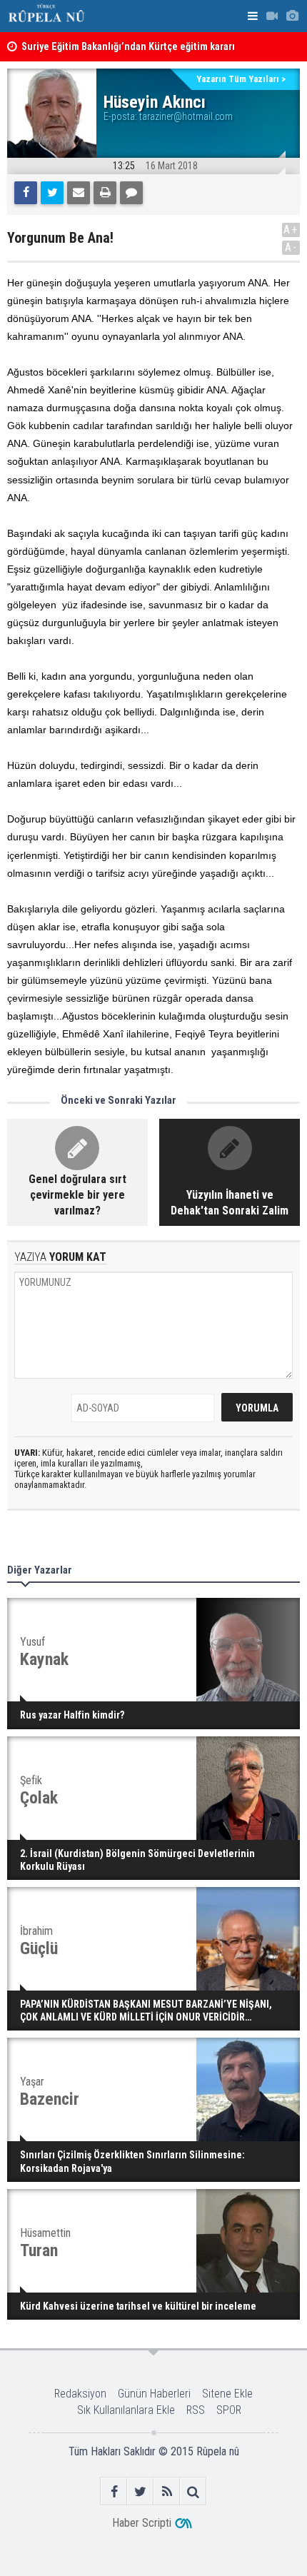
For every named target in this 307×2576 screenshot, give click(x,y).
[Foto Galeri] (292, 16)
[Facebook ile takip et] (114, 2491)
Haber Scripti (142, 2523)
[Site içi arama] (193, 2491)
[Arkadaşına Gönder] (79, 193)
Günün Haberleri (154, 2394)
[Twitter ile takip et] (140, 2491)
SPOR (229, 2410)
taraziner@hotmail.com (186, 116)
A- (291, 247)
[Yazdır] (105, 193)
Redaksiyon (80, 2394)
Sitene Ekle (227, 2394)
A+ (291, 230)
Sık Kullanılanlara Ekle (126, 2410)
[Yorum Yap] (131, 193)
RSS (196, 2410)
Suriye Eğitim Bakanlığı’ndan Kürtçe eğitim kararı (128, 47)
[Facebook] (26, 193)
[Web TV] (272, 16)
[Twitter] (52, 193)
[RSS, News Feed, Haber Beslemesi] (167, 2491)
